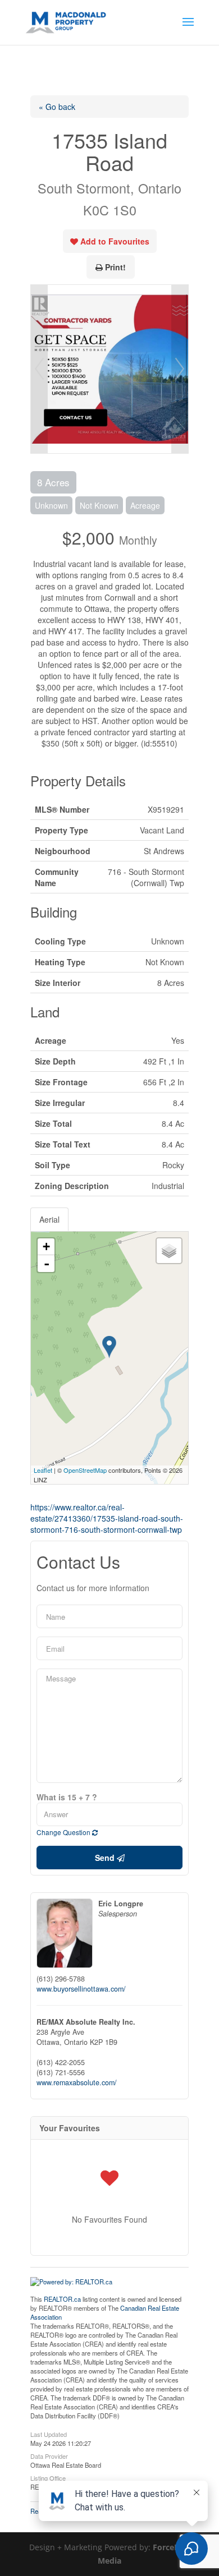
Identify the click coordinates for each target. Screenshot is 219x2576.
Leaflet (43, 1470)
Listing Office (48, 2477)
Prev (39, 369)
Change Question (64, 1832)
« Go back (57, 107)
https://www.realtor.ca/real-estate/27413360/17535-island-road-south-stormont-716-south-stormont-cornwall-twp (107, 1518)
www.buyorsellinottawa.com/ (81, 1989)
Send (106, 1858)
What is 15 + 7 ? (67, 1797)
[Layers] (169, 1251)
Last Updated (49, 2434)
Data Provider (49, 2455)
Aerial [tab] (49, 1219)
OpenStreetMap (85, 1470)
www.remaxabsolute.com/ (77, 2082)
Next (180, 369)
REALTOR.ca (62, 2299)
